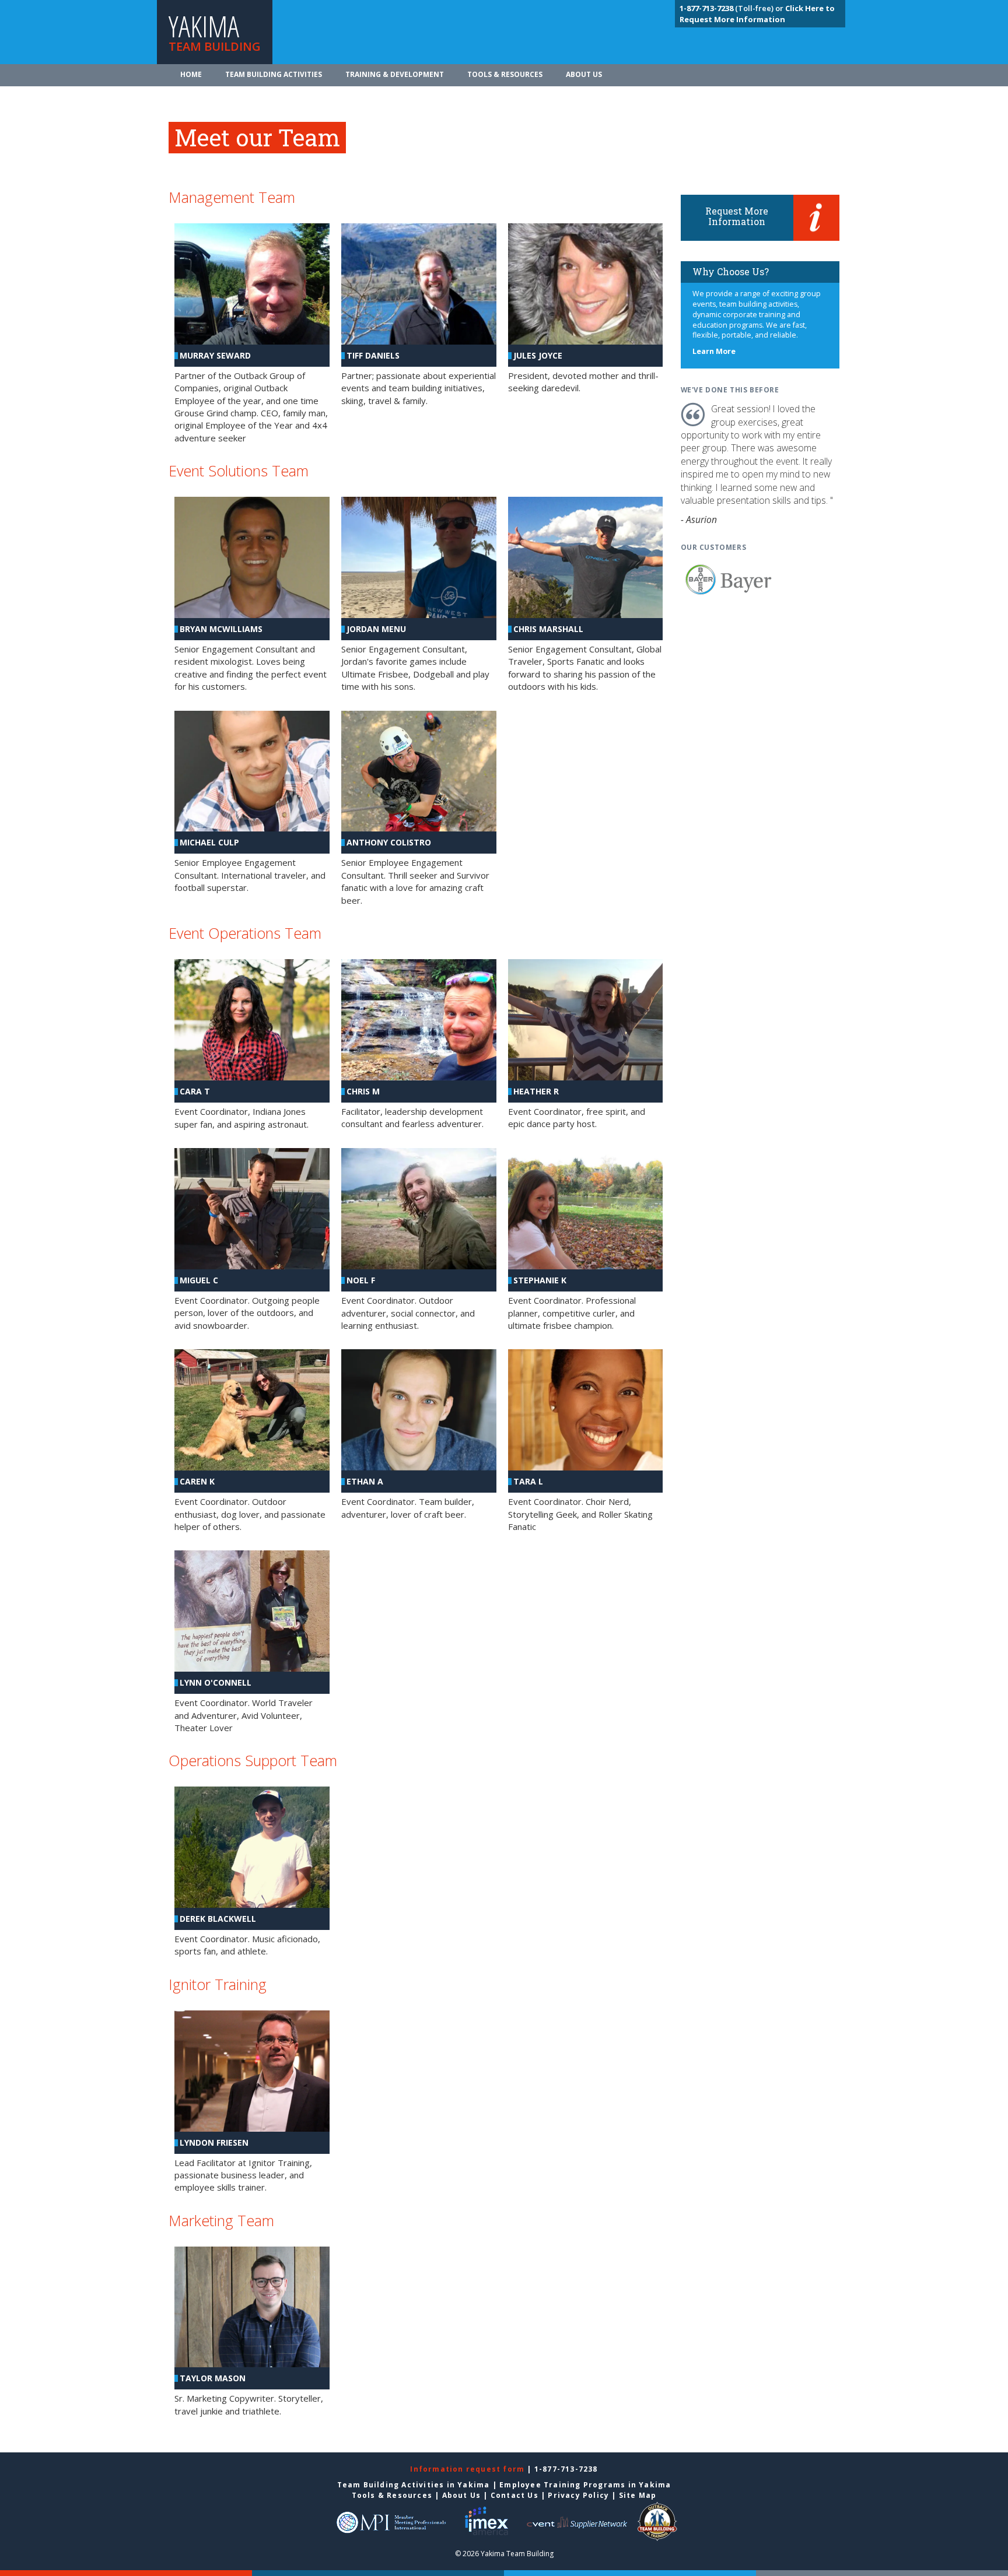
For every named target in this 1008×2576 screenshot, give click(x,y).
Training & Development (395, 74)
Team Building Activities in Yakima (414, 2485)
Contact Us (514, 2495)
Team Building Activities (274, 74)
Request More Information (737, 216)
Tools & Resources (505, 74)
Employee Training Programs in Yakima (585, 2485)
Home (191, 74)
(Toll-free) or (732, 8)
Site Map (638, 2495)
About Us (584, 74)
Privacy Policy (578, 2495)
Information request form (468, 2469)
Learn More (714, 351)
